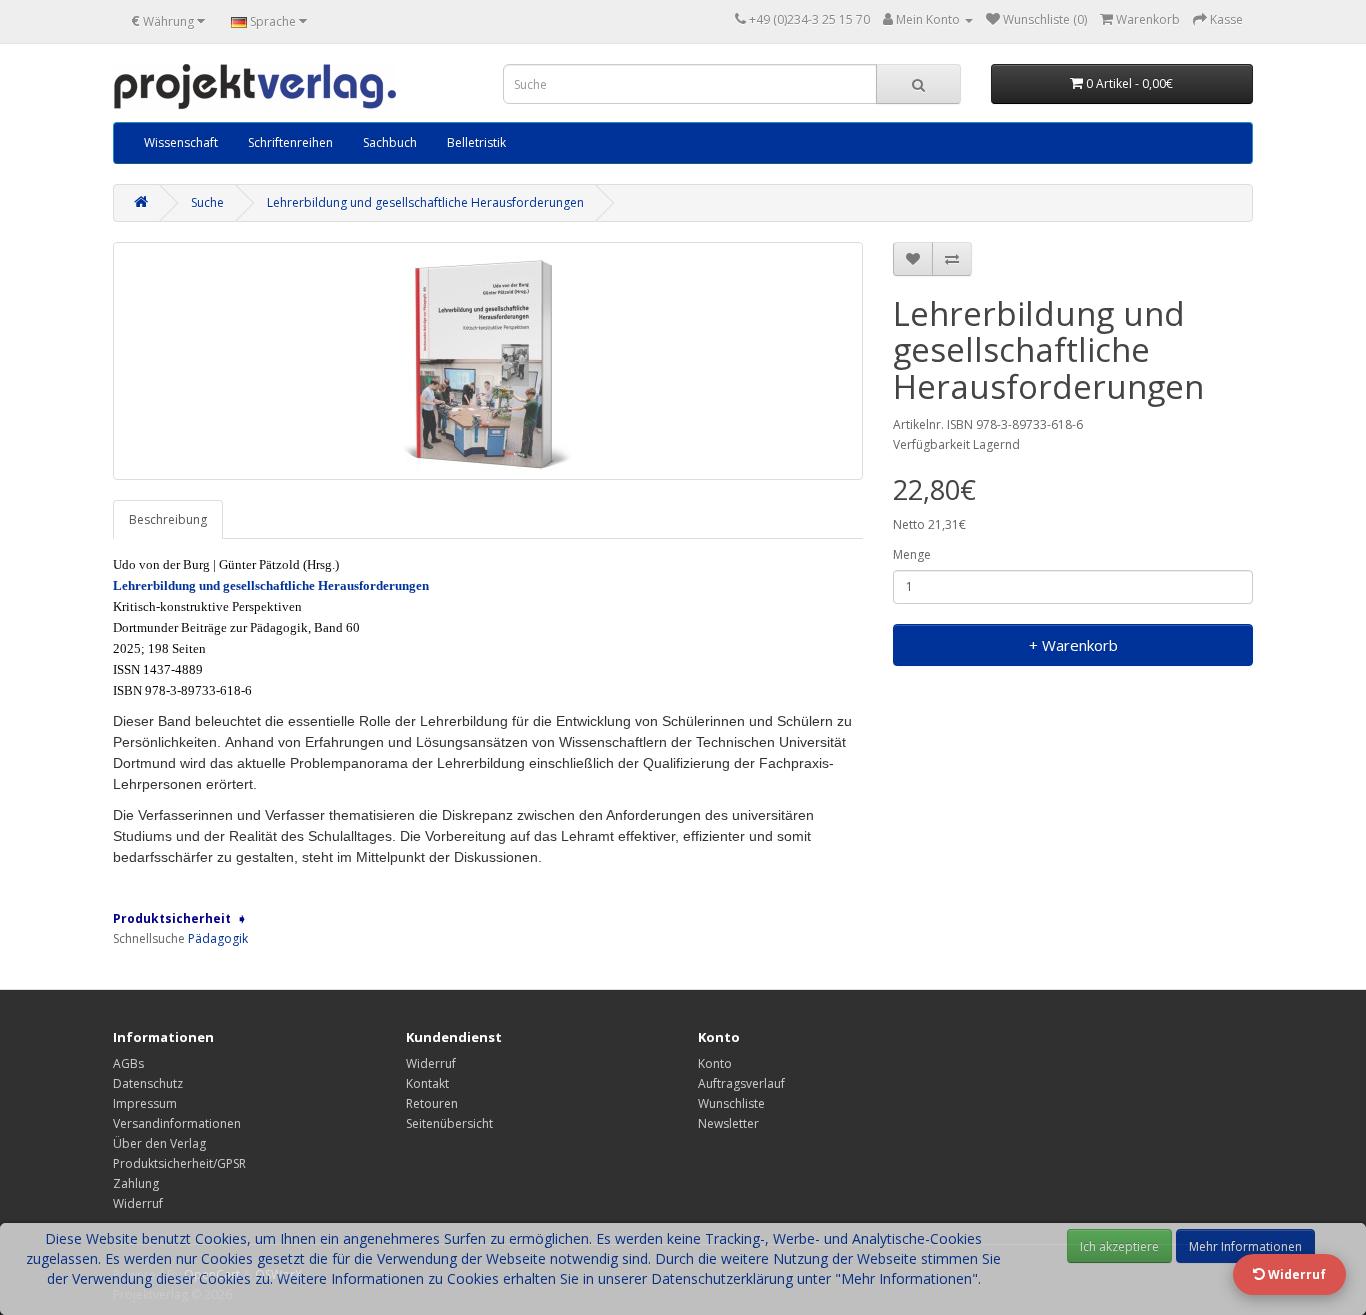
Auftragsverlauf (741, 1083)
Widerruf (138, 1203)
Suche (207, 202)
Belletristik (476, 142)
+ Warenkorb (1073, 645)
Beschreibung (168, 519)
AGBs (128, 1063)
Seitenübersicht (449, 1123)
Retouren (432, 1103)
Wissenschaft (181, 142)
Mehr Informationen (1245, 1246)
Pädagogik (218, 938)
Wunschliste (731, 1103)
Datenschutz (148, 1083)
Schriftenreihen (290, 142)
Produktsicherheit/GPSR (179, 1163)
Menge (912, 554)
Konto (715, 1063)
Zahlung (136, 1183)
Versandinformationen (177, 1123)
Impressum (145, 1103)
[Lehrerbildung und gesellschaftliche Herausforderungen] (488, 361)
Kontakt (427, 1083)
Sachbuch (390, 142)
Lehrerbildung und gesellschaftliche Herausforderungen (425, 202)
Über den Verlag (159, 1143)
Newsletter (728, 1123)
